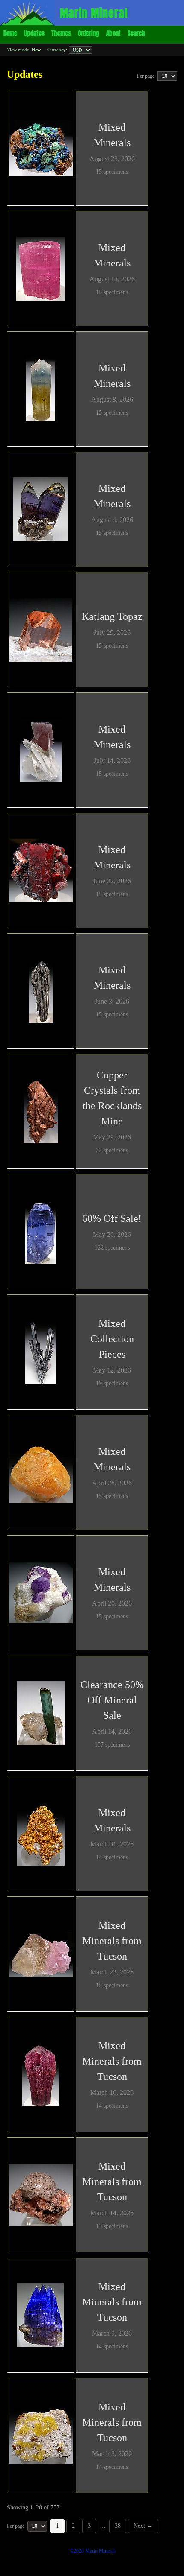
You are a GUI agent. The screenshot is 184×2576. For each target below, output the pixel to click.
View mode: (24, 50)
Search (136, 33)
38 (118, 2526)
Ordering (89, 33)
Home (10, 33)
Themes (61, 33)
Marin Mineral (94, 13)
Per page (146, 76)
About (113, 33)
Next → (143, 2526)
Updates (34, 33)
